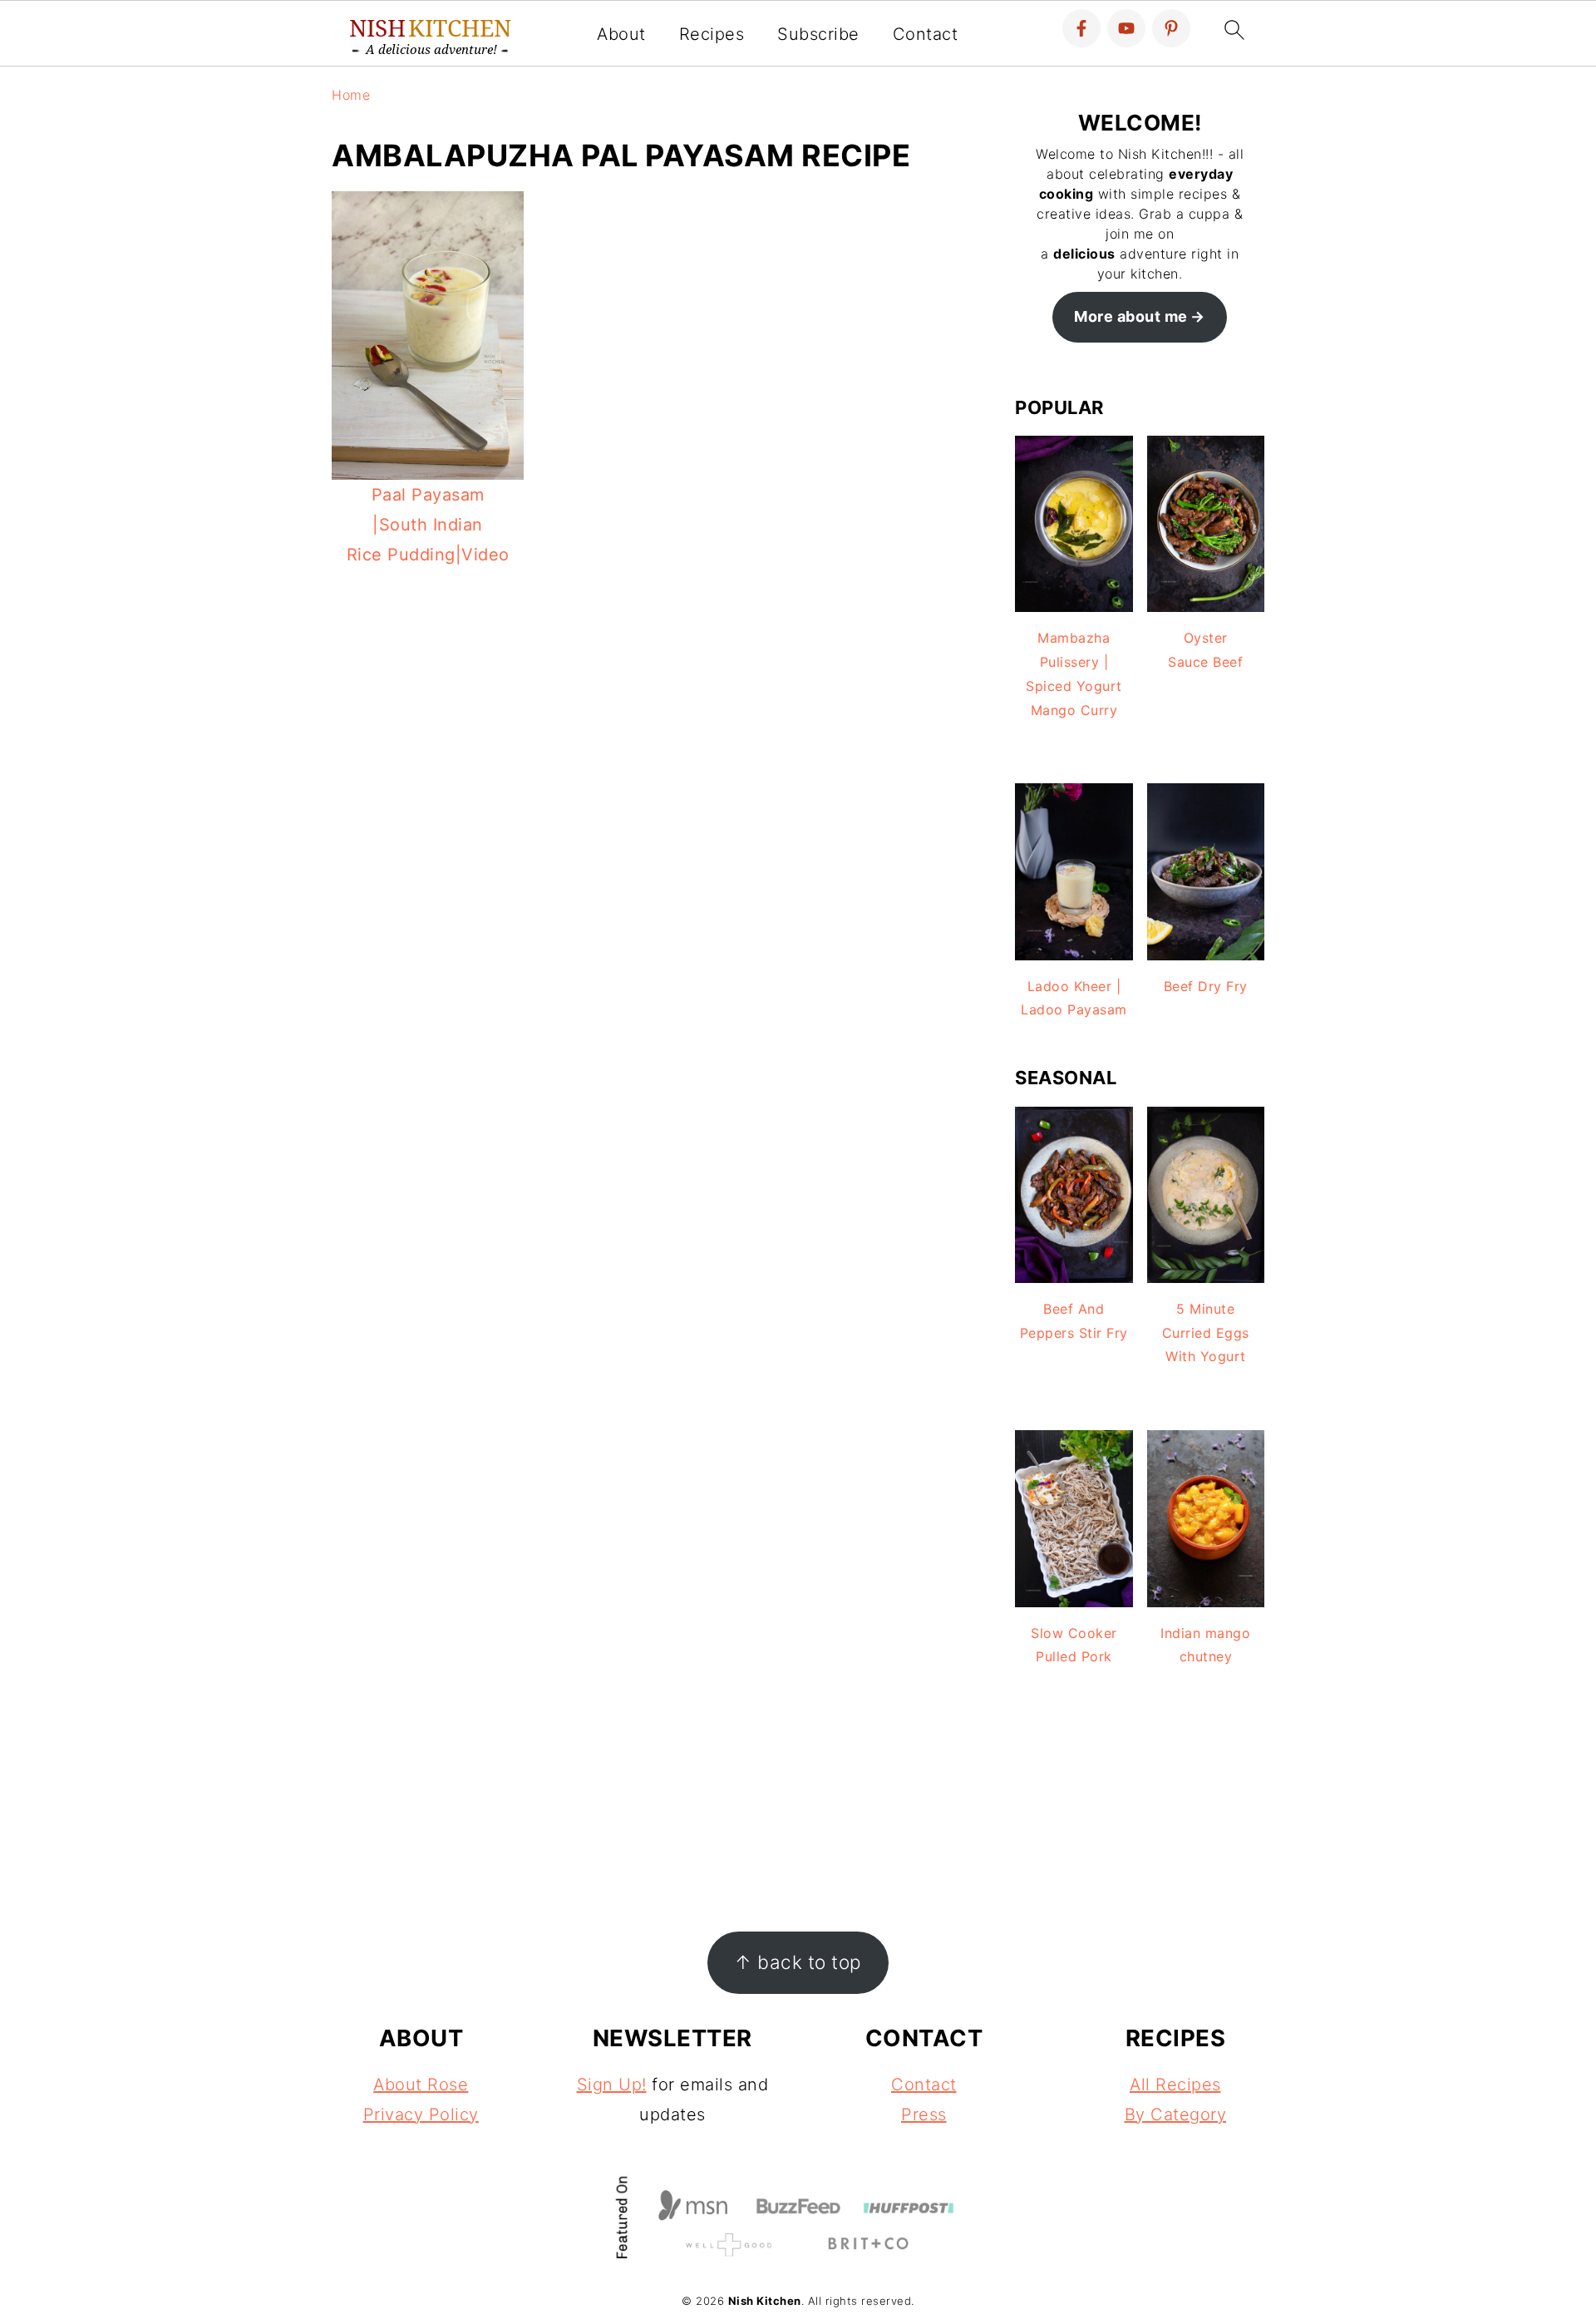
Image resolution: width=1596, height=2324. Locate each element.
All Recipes (1175, 2085)
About (621, 34)
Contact (926, 34)
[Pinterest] (1171, 28)
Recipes (712, 34)
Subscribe (818, 34)
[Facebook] (1081, 28)
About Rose (421, 2085)
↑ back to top (798, 1962)
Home (351, 95)
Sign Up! (612, 2085)
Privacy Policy (421, 2114)
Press (924, 2114)
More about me (1131, 316)
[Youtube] (1126, 28)
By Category (1176, 2114)
